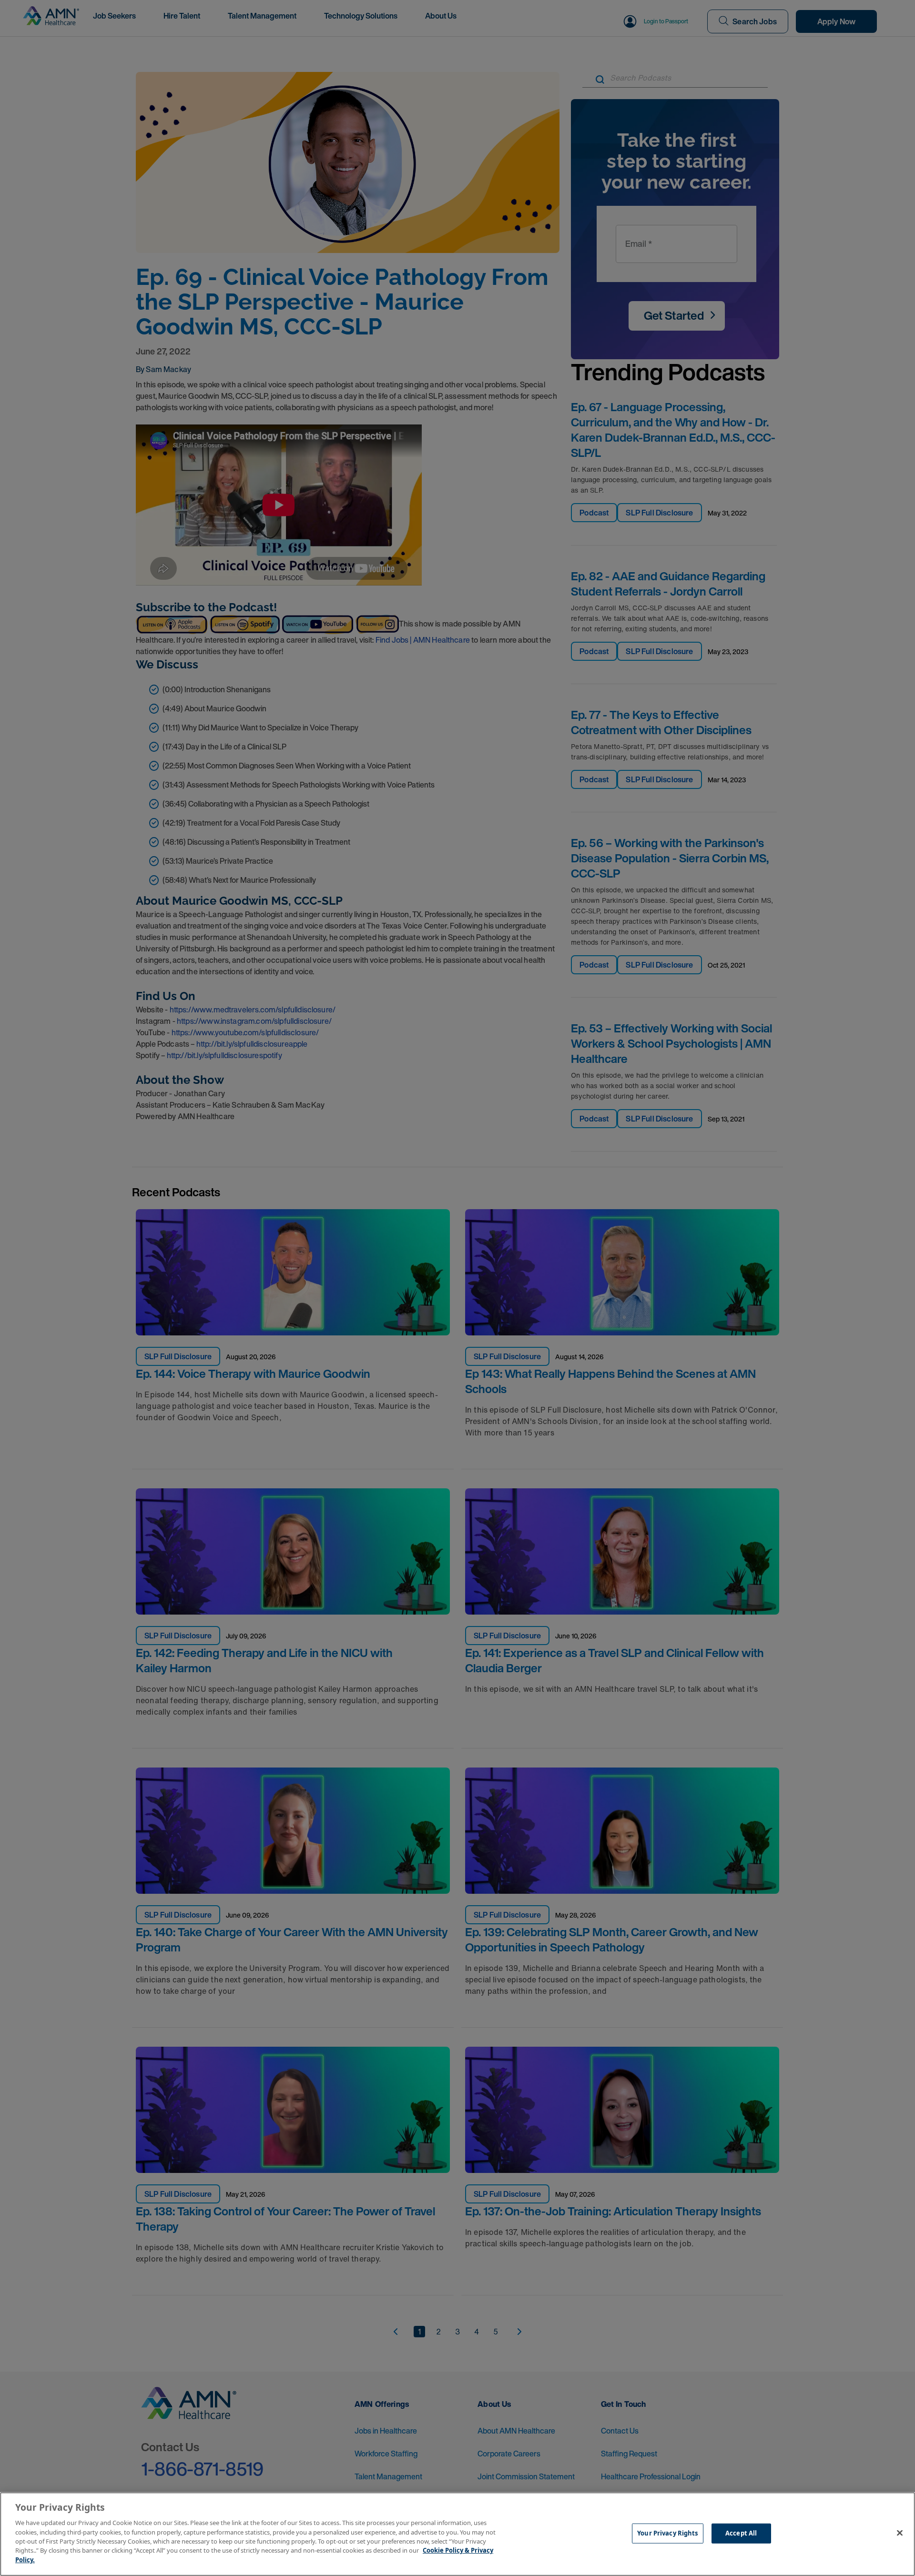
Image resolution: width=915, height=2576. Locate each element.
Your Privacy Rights (667, 2533)
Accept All (741, 2533)
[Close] (900, 2533)
